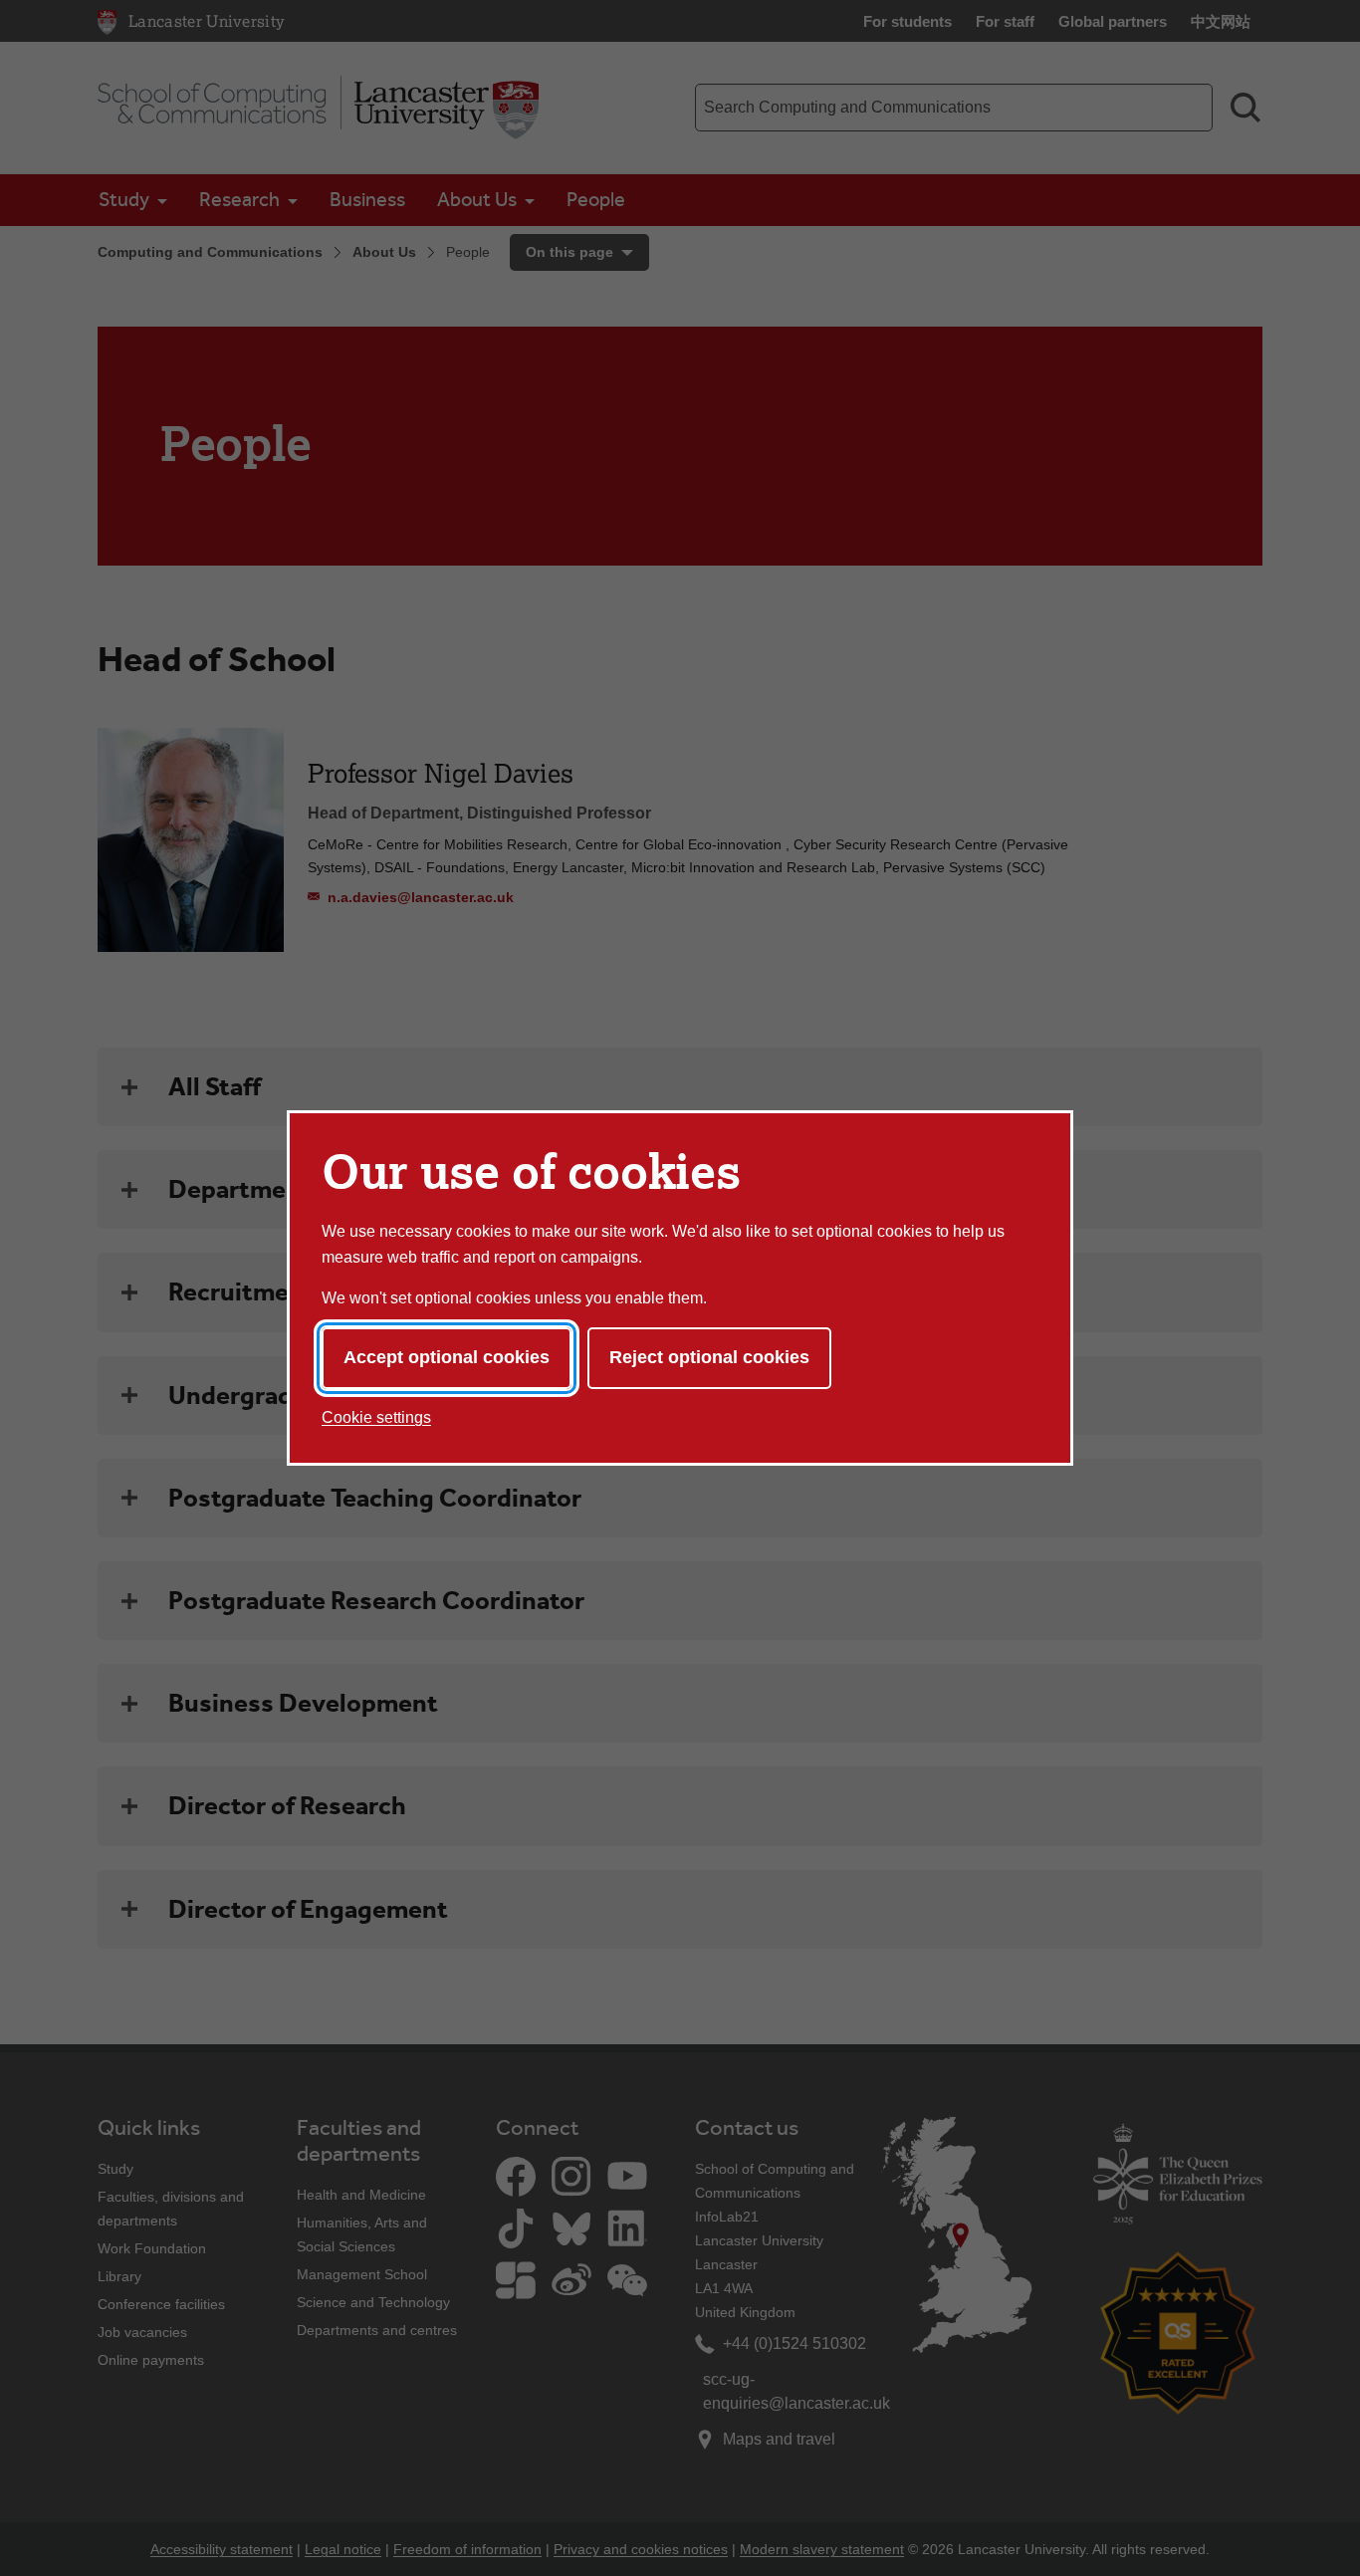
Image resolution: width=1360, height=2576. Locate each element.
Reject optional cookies (709, 1357)
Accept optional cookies (447, 1357)
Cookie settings (376, 1417)
